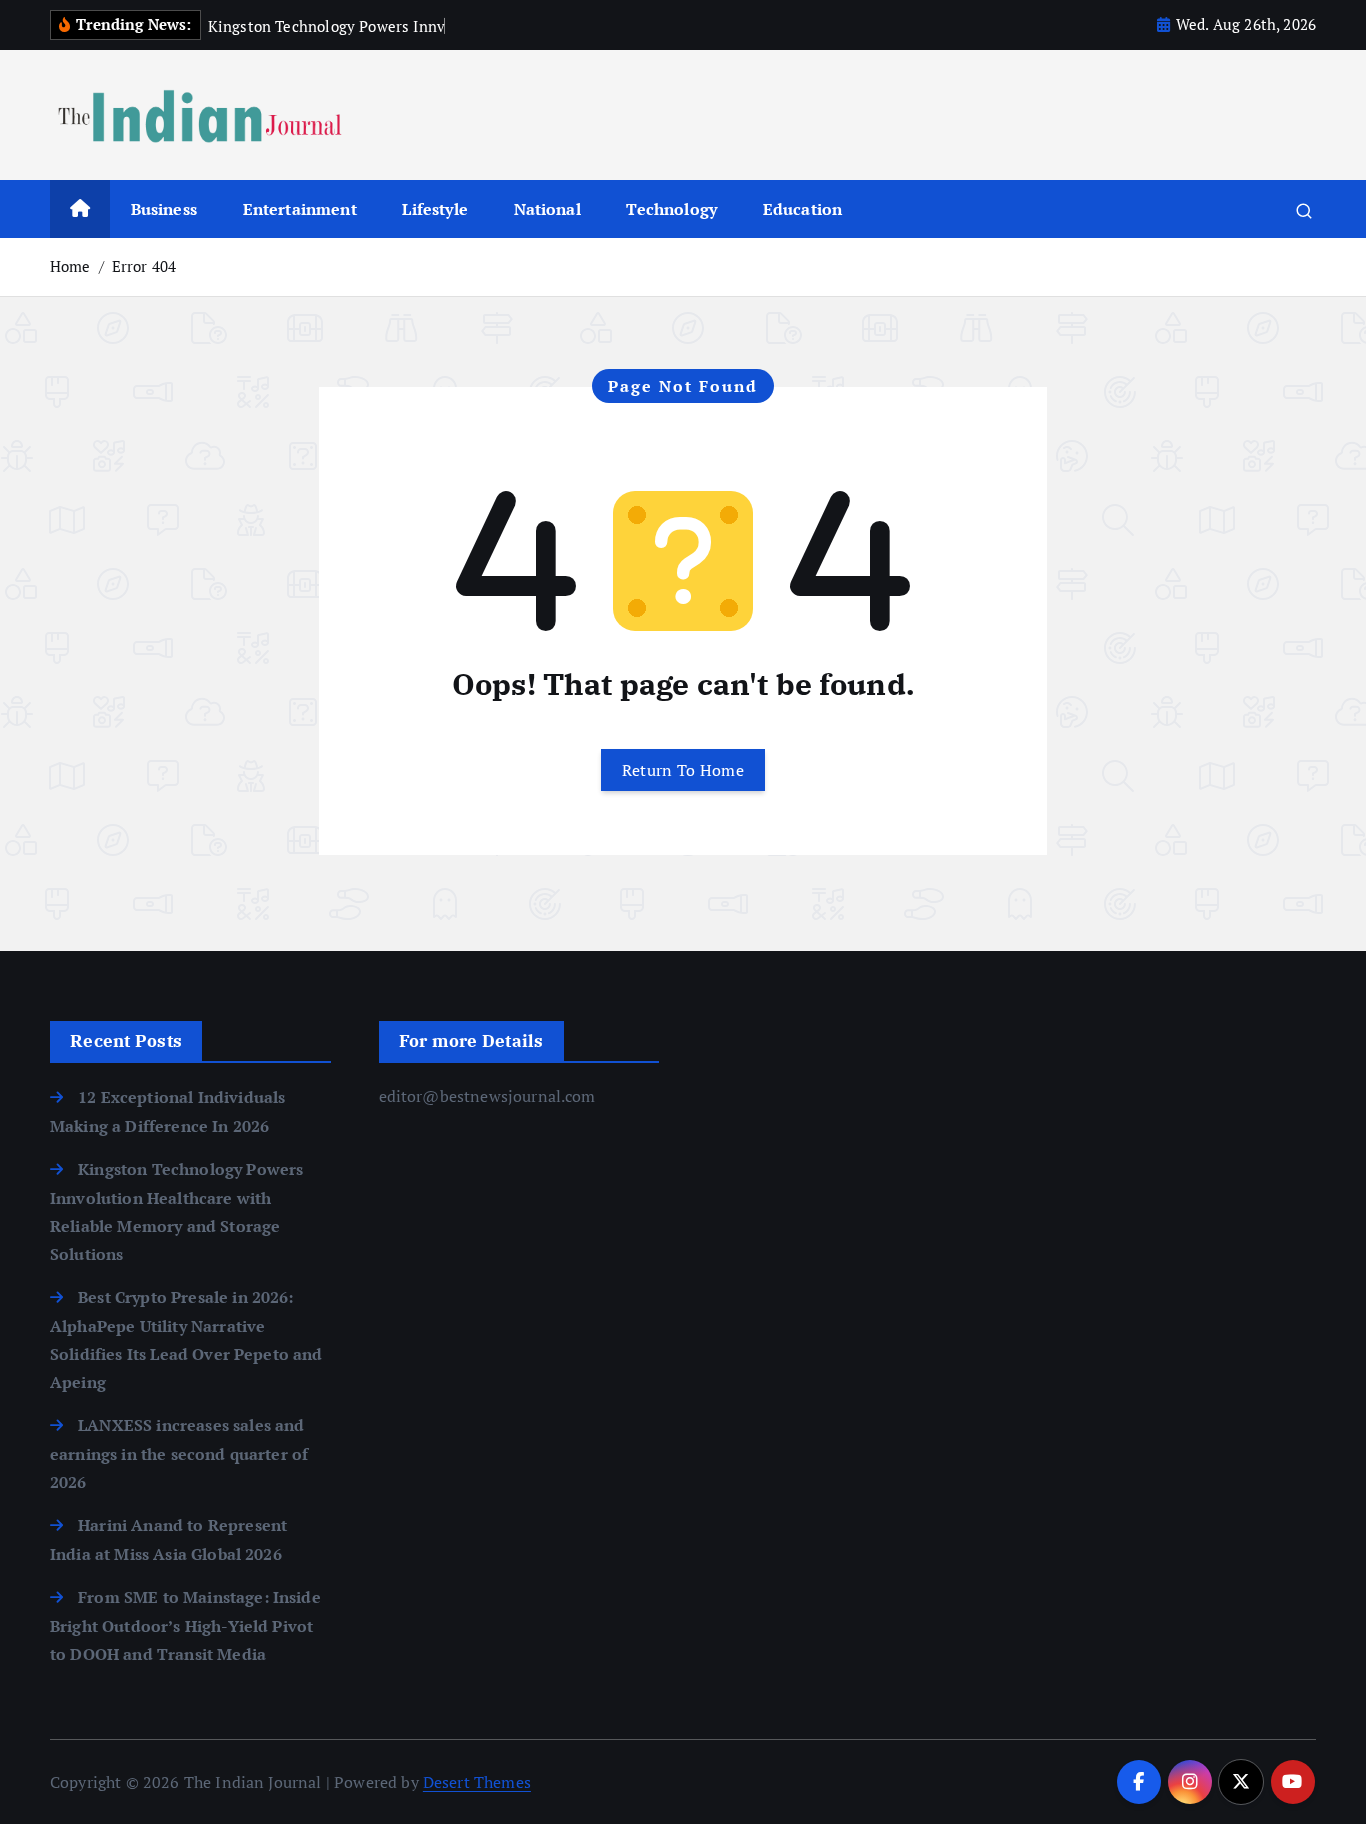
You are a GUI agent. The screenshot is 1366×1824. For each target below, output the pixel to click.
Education (802, 209)
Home (70, 266)
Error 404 (144, 266)
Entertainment (300, 209)
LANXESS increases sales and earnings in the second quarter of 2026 (179, 1453)
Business (164, 209)
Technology (671, 209)
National (547, 209)
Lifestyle (434, 209)
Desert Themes (477, 1782)
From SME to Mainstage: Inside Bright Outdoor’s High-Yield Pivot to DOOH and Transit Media (185, 1625)
